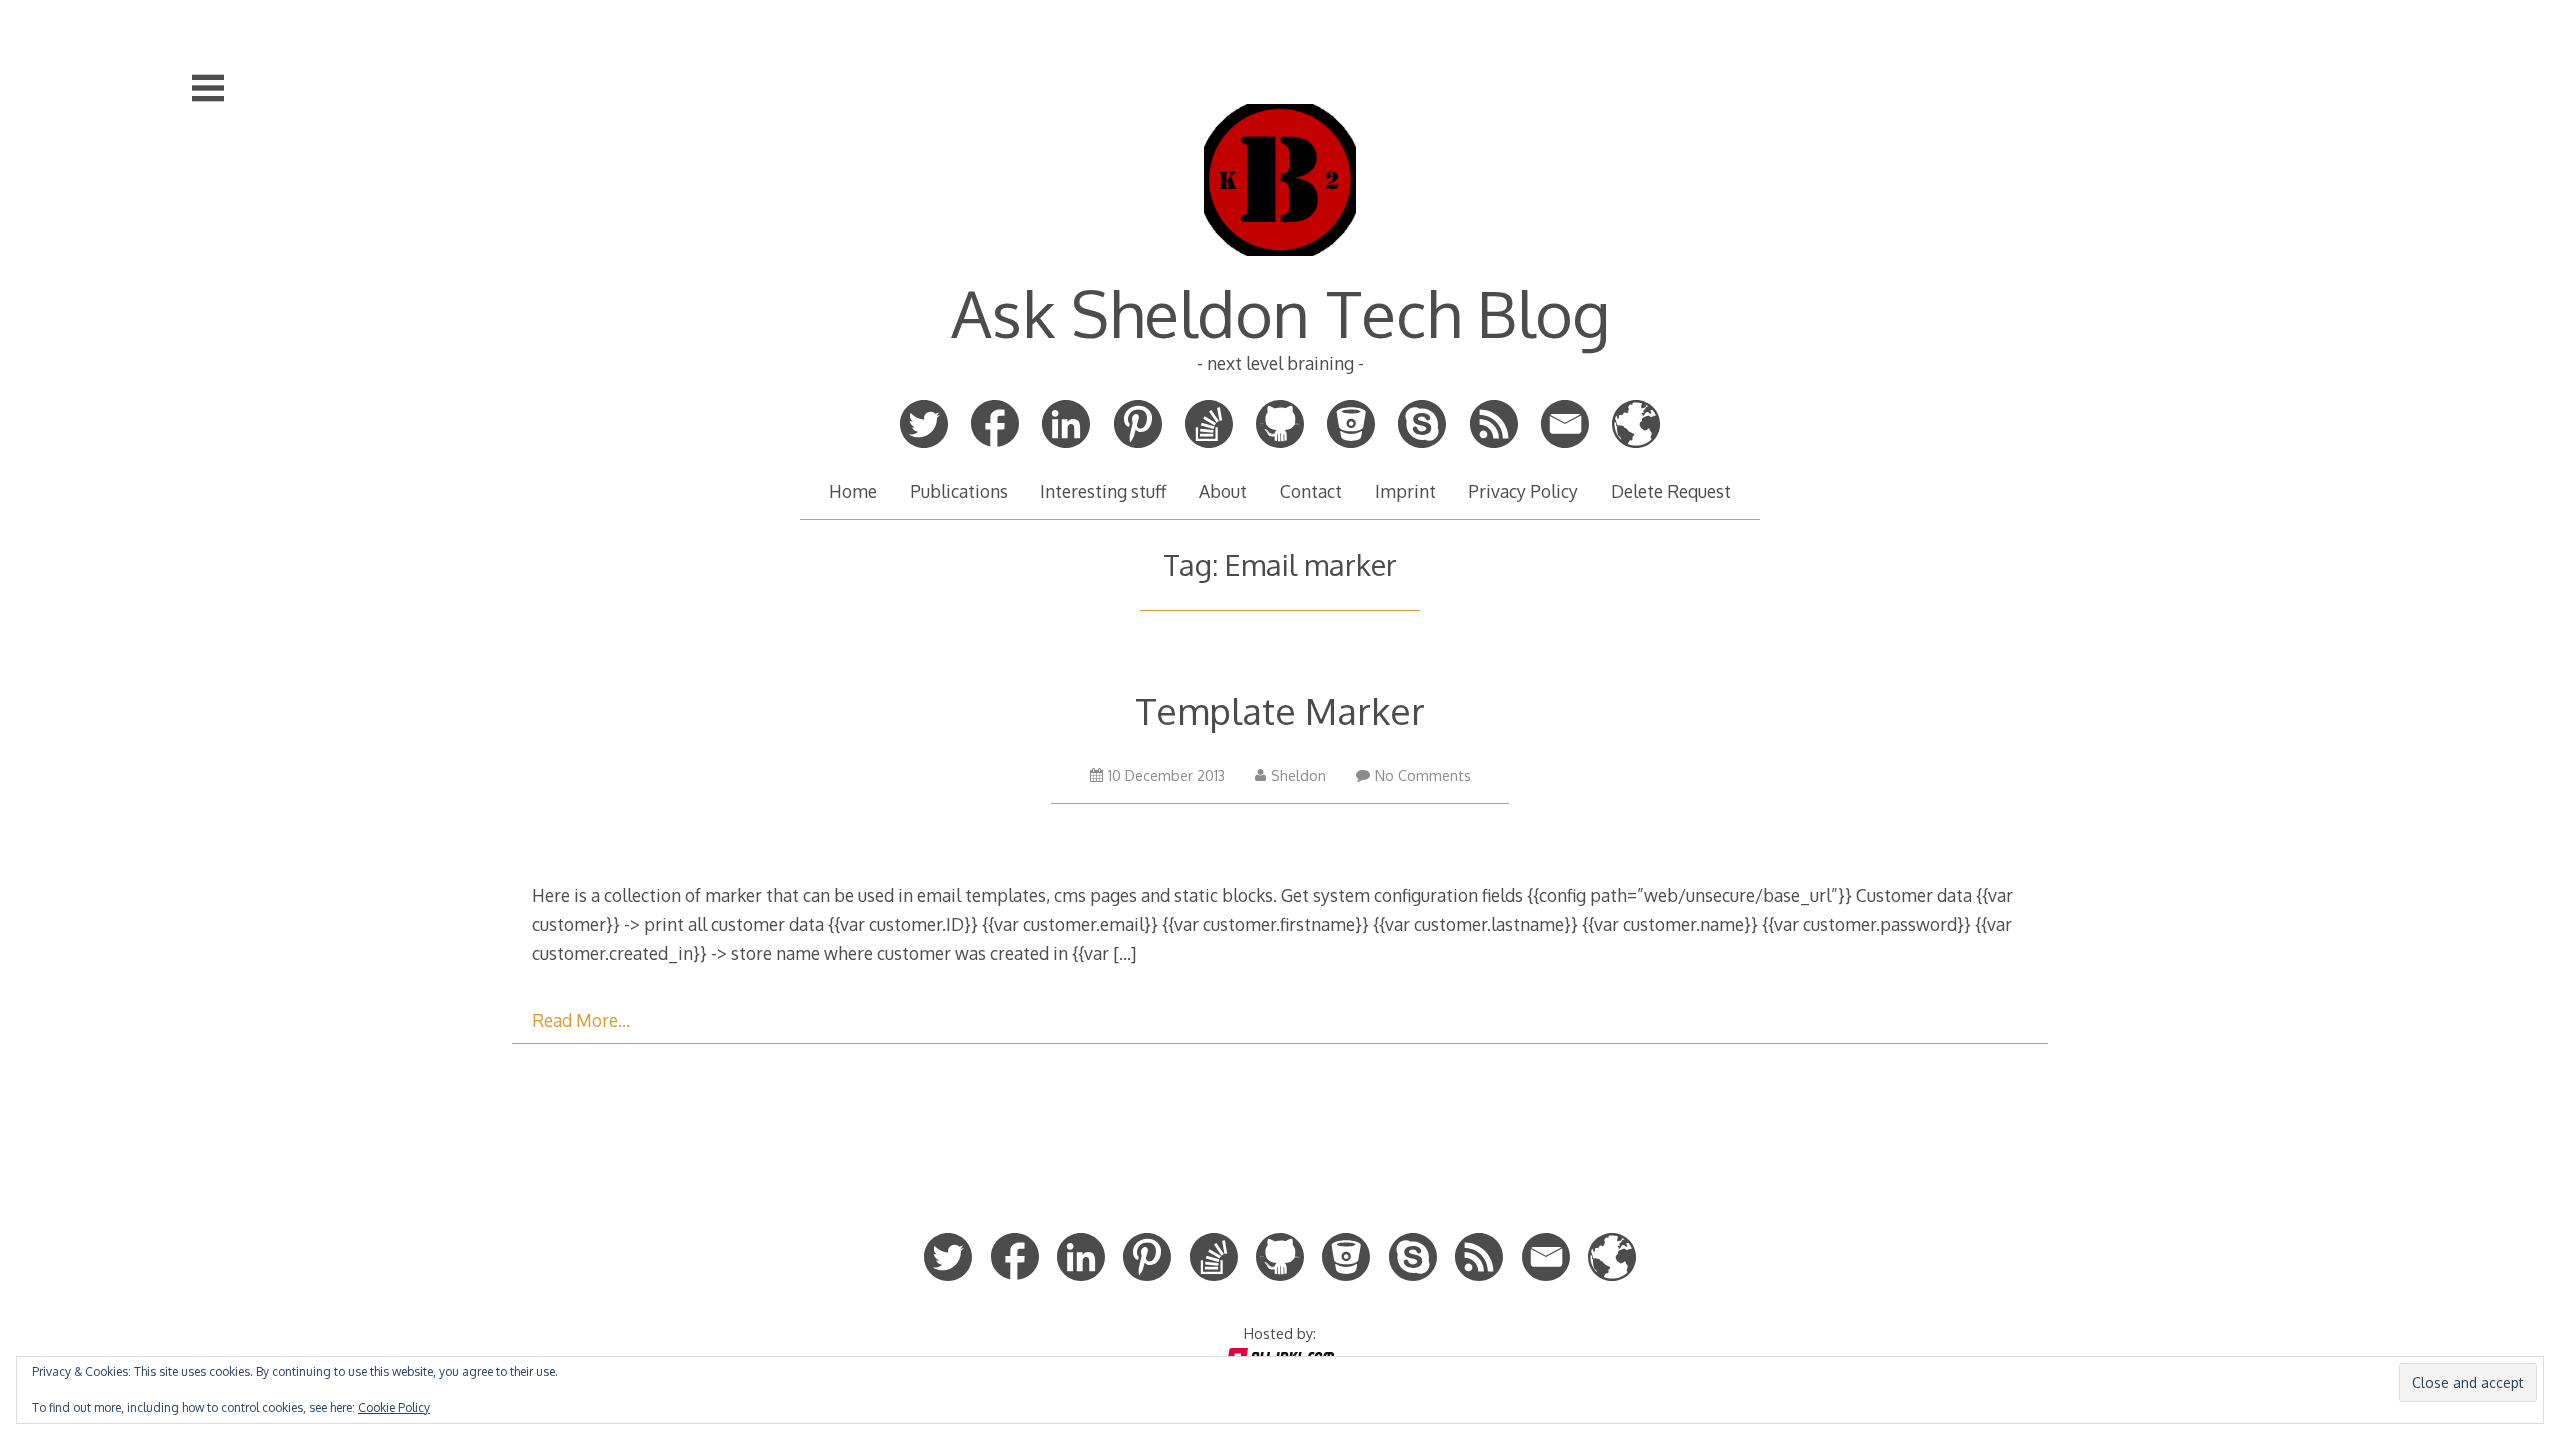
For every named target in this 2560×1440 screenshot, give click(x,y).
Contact (1311, 491)
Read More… (581, 1020)
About (1223, 491)
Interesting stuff (1103, 491)
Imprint (1405, 491)
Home (853, 491)
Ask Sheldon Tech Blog (1280, 312)
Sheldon (1298, 775)
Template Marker (1280, 710)
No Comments (1423, 775)
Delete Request (1671, 491)
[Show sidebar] (208, 88)
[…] (1124, 953)
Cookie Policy (394, 1407)
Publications (959, 491)
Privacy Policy (1523, 491)
